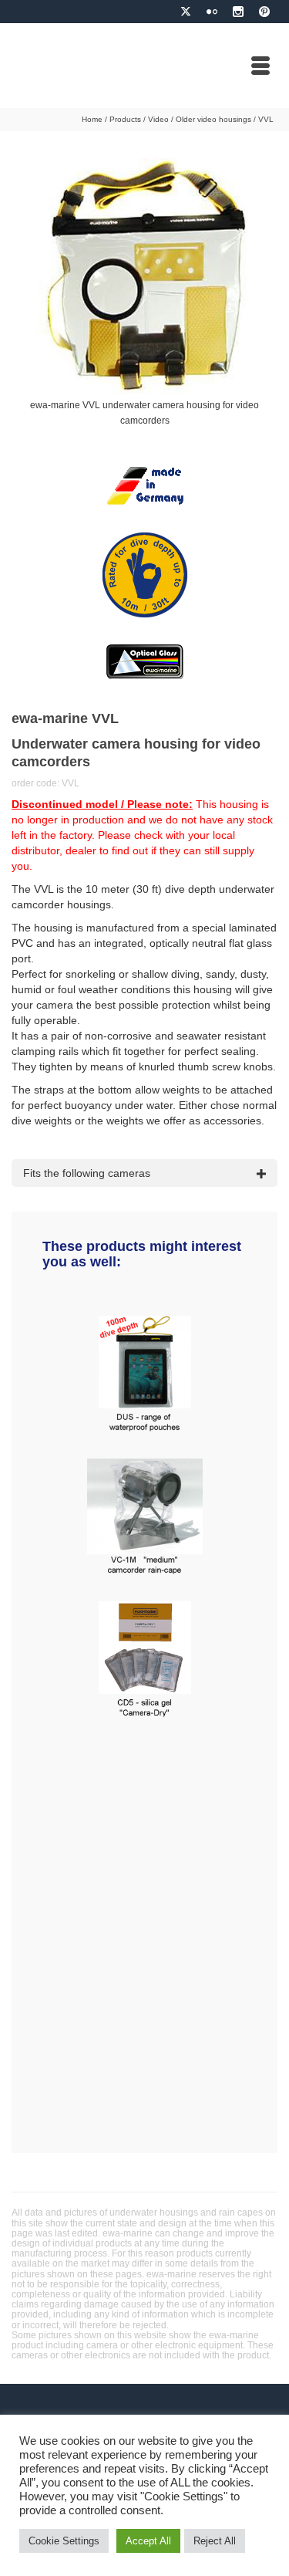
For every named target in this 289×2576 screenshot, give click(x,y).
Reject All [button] (215, 2541)
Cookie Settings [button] (64, 2541)
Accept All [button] (148, 2541)
